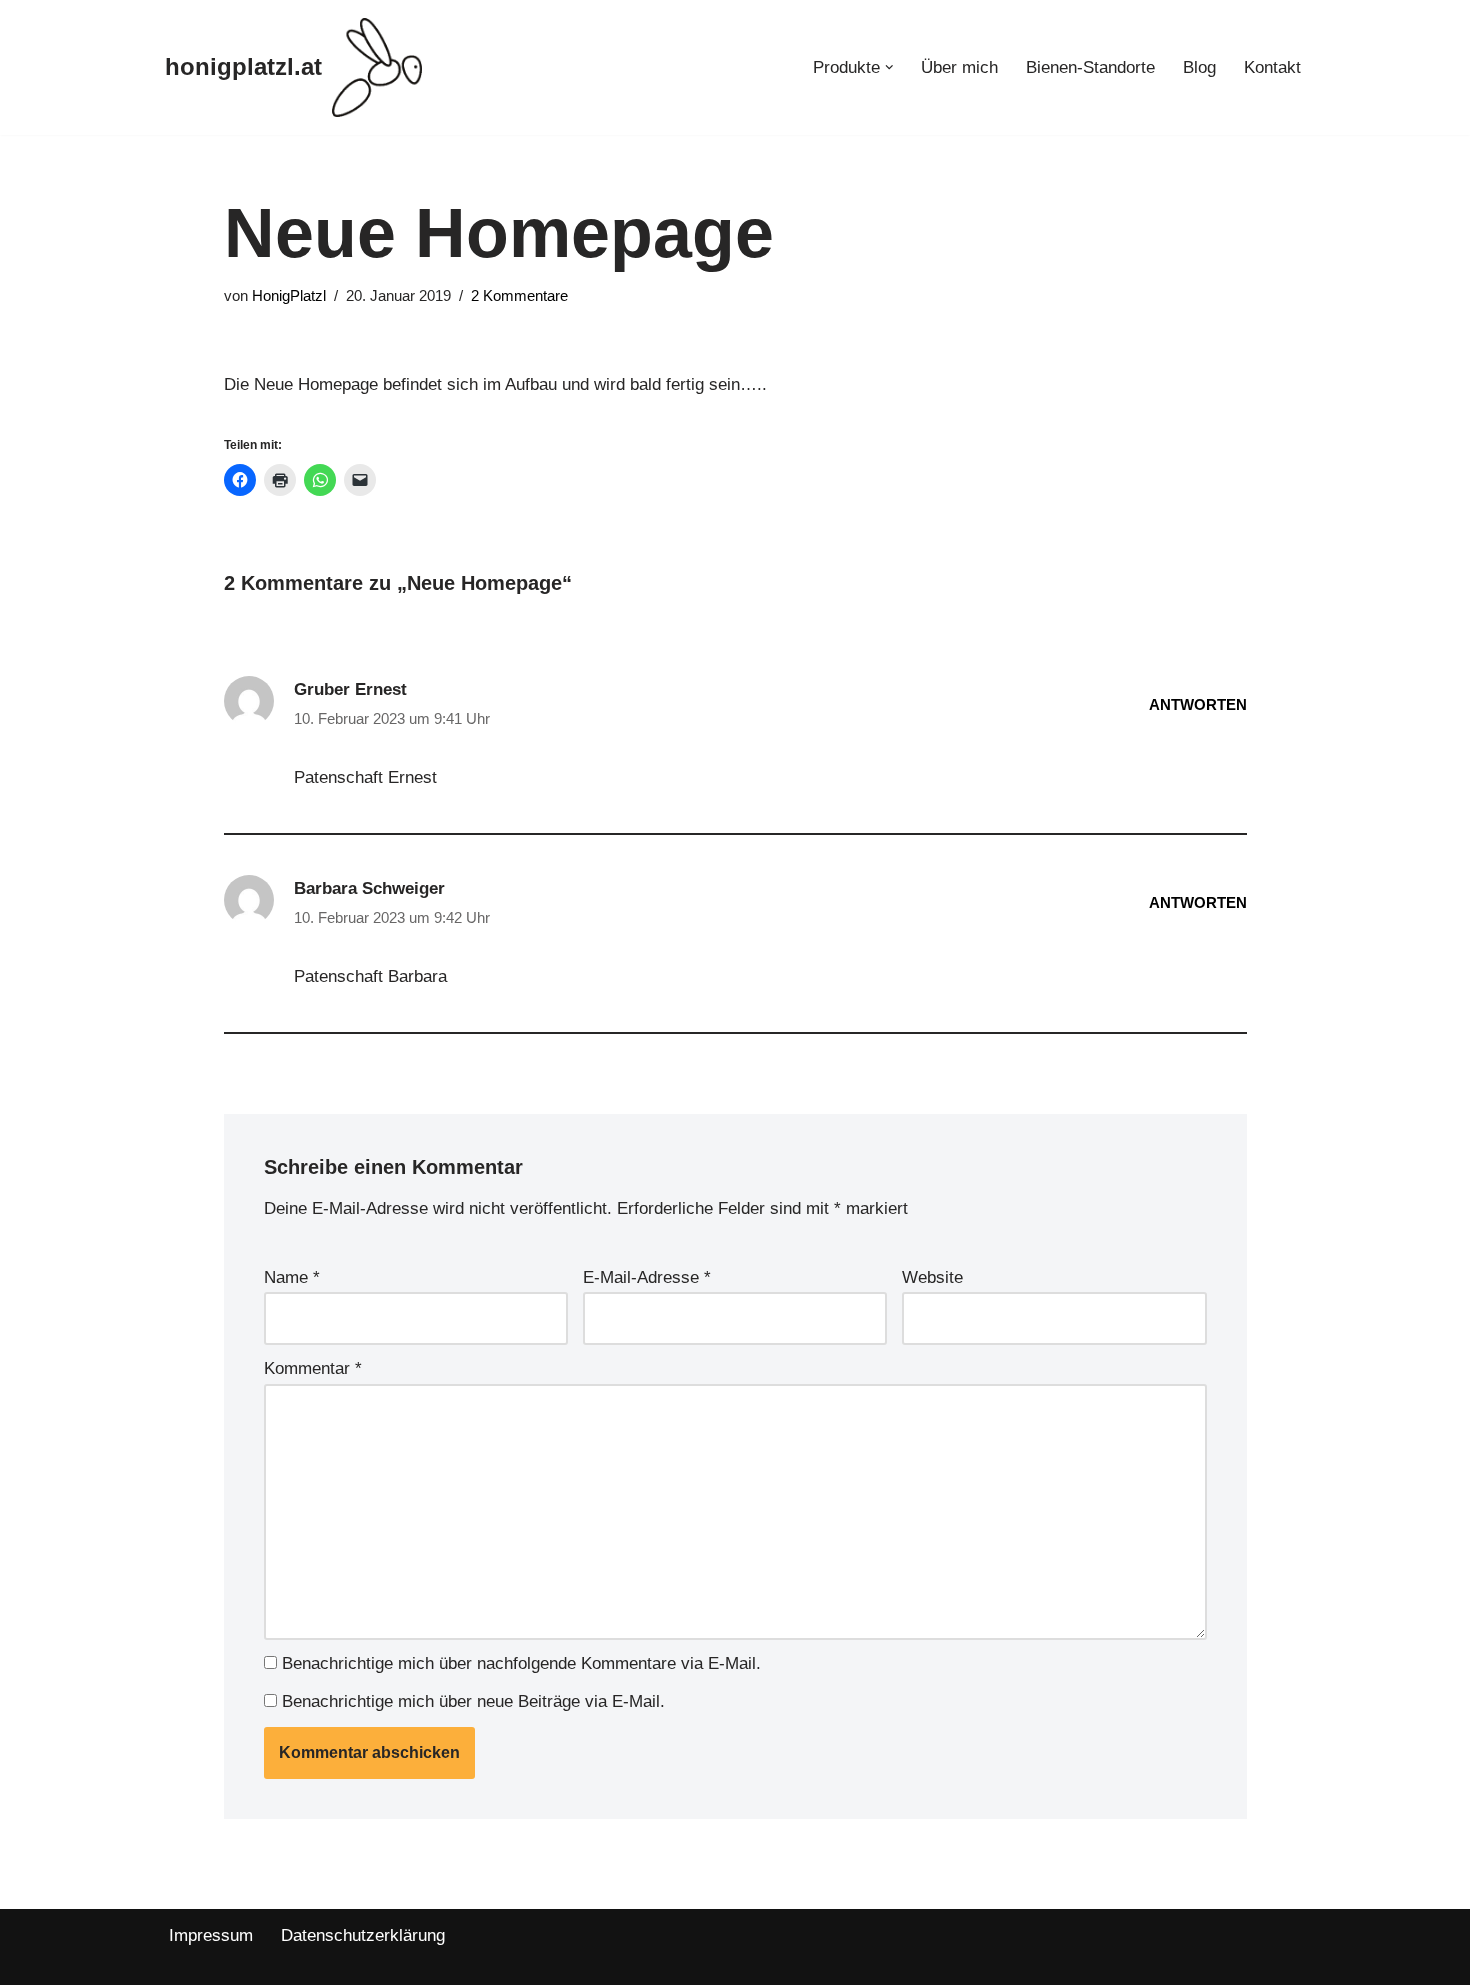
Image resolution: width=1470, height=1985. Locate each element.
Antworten (1198, 704)
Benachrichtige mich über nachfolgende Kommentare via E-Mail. (521, 1663)
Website (932, 1277)
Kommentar (313, 1368)
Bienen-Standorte (1090, 67)
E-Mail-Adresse (647, 1277)
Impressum (211, 1935)
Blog (1199, 67)
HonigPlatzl (289, 295)
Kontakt (1272, 67)
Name (292, 1277)
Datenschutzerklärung (363, 1935)
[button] (889, 67)
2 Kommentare (519, 295)
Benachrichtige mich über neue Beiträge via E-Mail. (473, 1701)
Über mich (959, 67)
